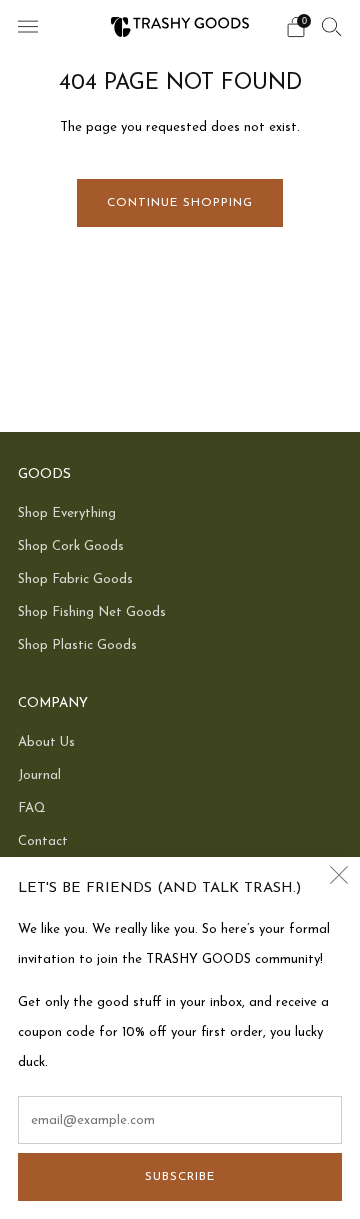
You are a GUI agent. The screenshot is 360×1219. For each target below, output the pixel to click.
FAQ (32, 808)
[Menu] (28, 27)
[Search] (332, 26)
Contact (43, 841)
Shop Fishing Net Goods (92, 612)
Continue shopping (180, 203)
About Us (46, 742)
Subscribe (180, 1177)
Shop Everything (67, 513)
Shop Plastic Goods (77, 645)
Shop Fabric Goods (75, 579)
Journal (39, 775)
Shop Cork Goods (71, 546)
